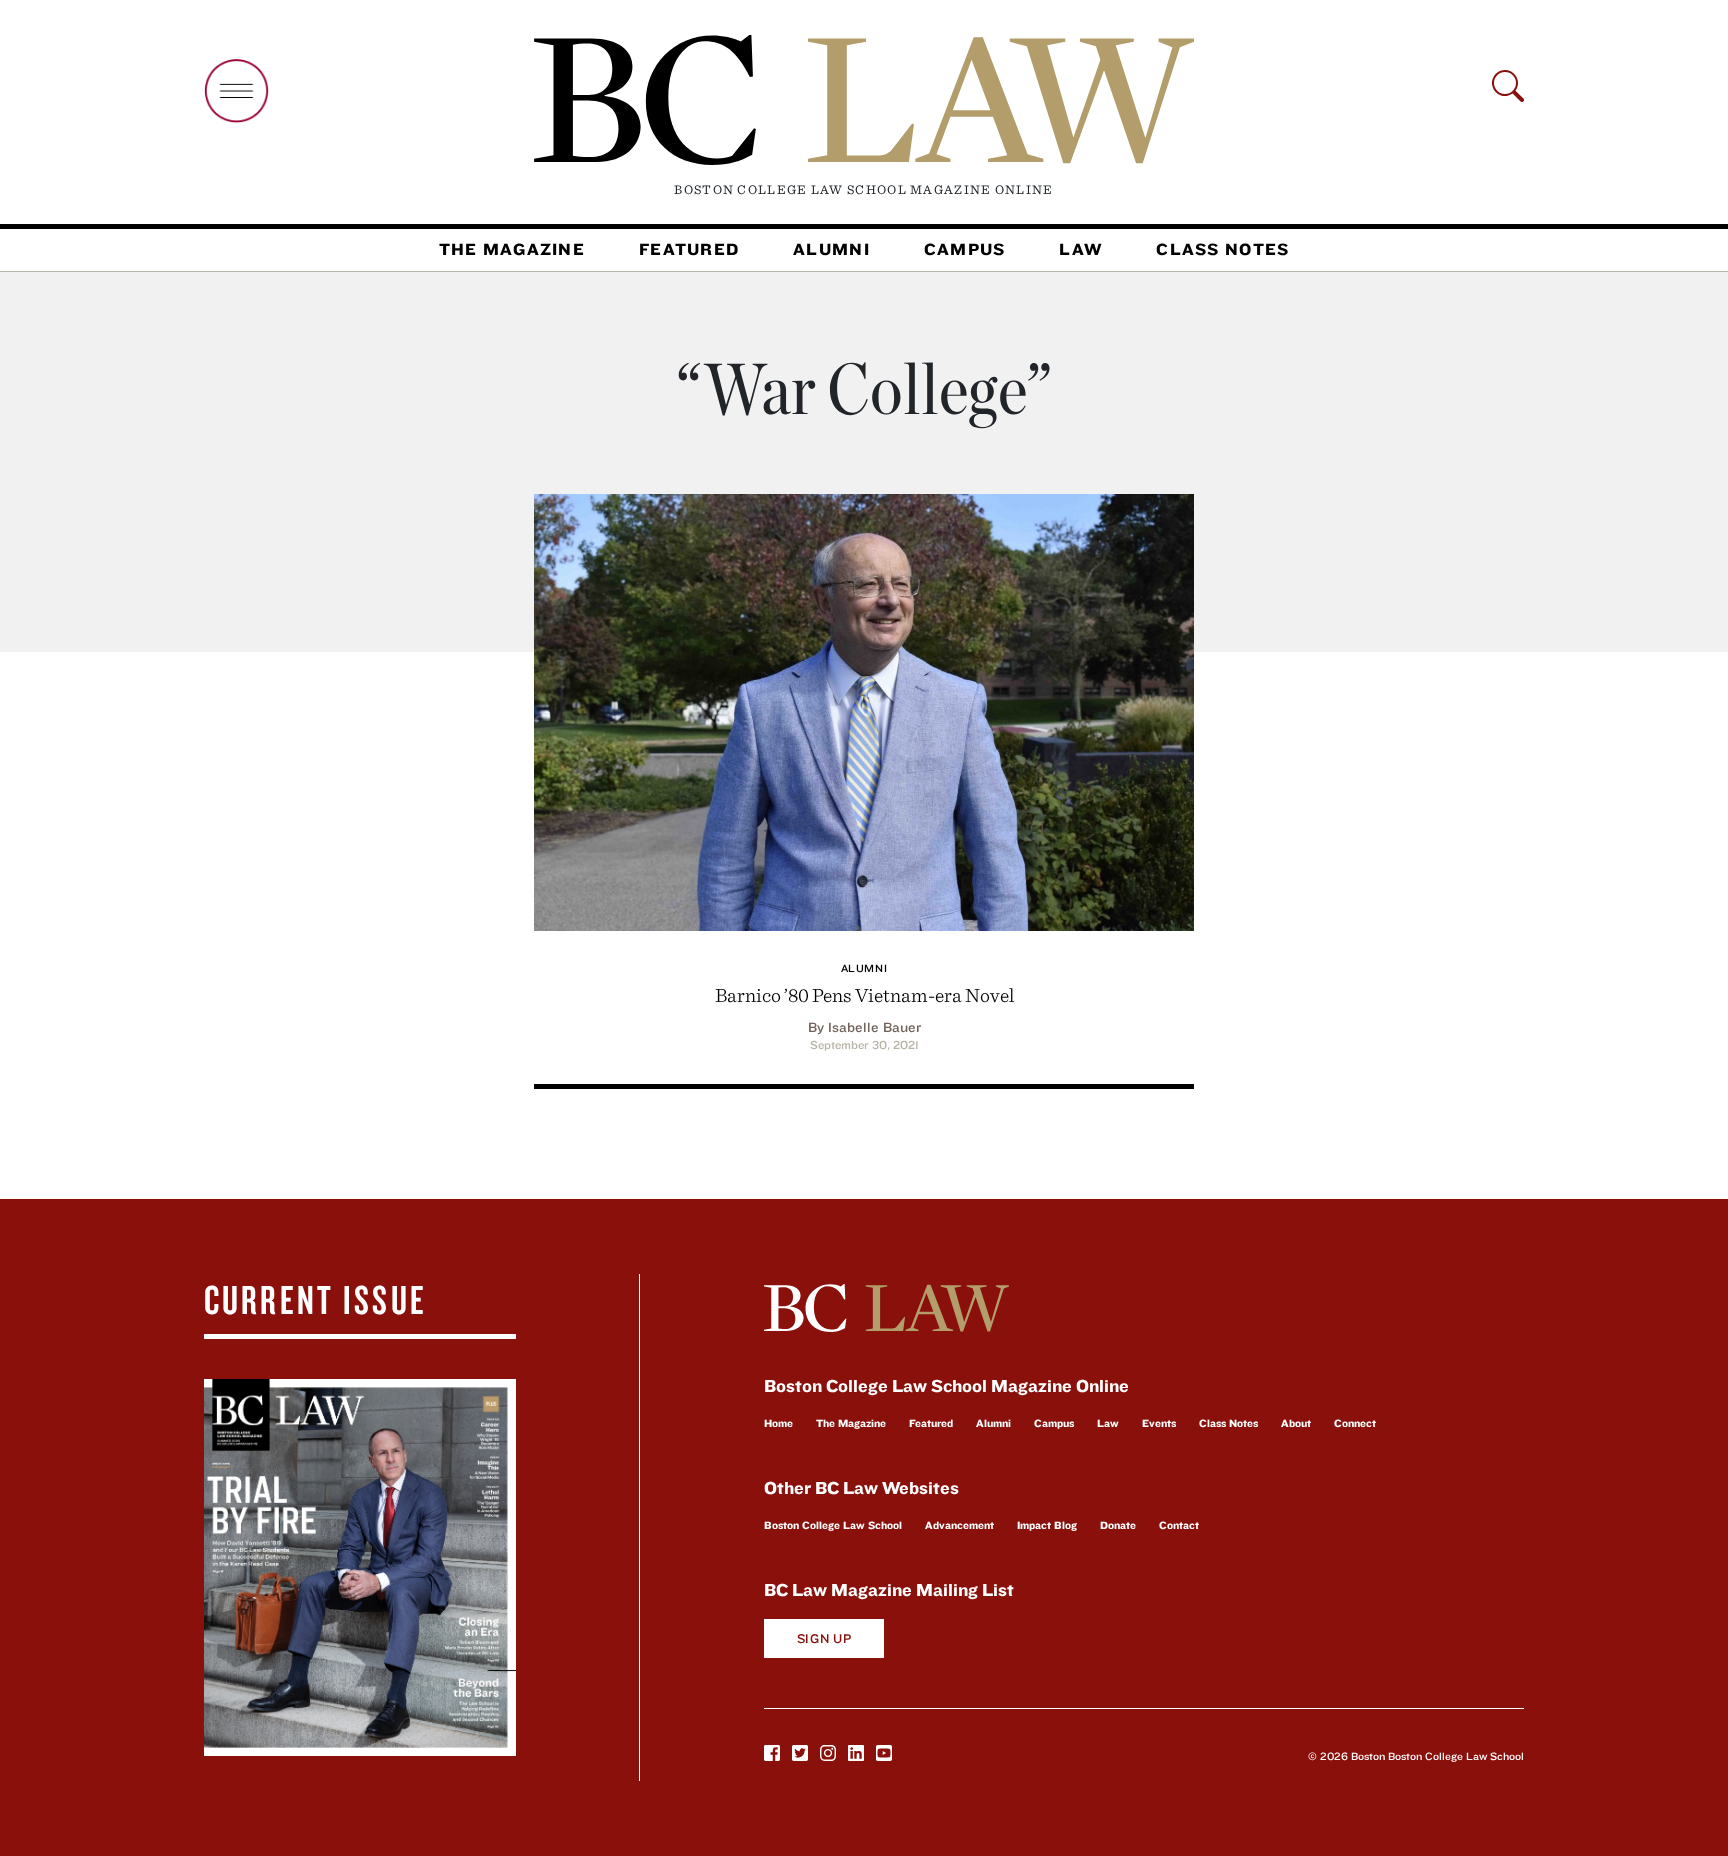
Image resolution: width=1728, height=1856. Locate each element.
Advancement (959, 1525)
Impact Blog (1047, 1525)
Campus (965, 249)
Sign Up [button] (824, 1638)
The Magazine (512, 249)
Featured (689, 249)
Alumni (831, 249)
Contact (1179, 1525)
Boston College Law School (833, 1525)
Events (1159, 1423)
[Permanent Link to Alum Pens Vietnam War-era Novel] (864, 709)
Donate (1118, 1525)
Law (1080, 249)
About (1296, 1423)
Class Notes (1222, 249)
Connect (1355, 1423)
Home (778, 1423)
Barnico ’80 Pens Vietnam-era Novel (864, 994)
